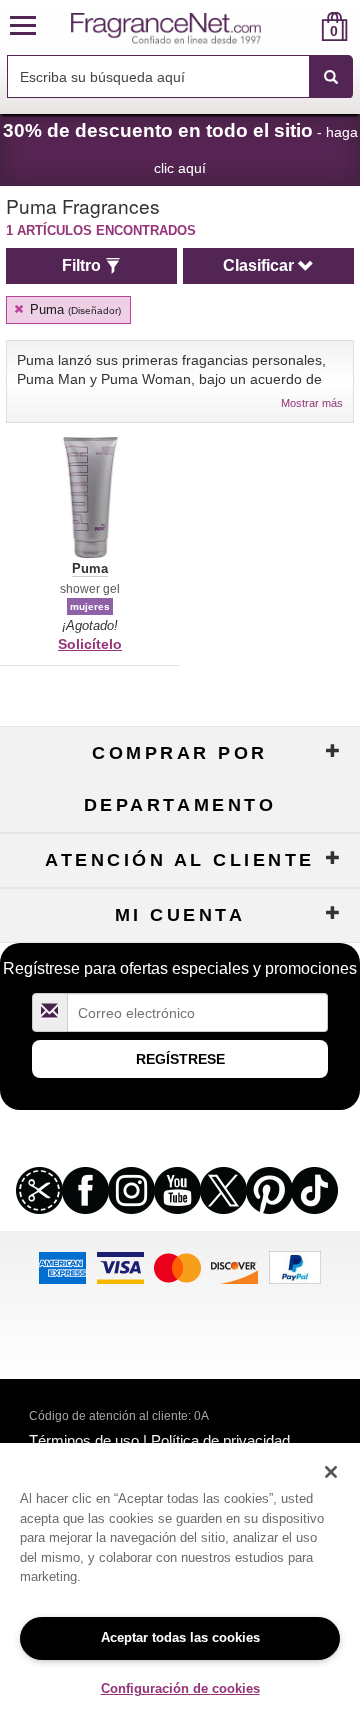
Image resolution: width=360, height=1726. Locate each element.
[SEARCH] (331, 77)
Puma (73, 309)
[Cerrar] (331, 1472)
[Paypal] (295, 1265)
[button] (23, 26)
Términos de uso (84, 1440)
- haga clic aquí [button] (180, 148)
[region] (180, 1584)
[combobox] (180, 77)
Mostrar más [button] (312, 403)
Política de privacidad (220, 1440)
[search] (302, 26)
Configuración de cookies (180, 1688)
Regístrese (180, 1059)
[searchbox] (158, 76)
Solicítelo (90, 644)
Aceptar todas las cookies (180, 1637)
